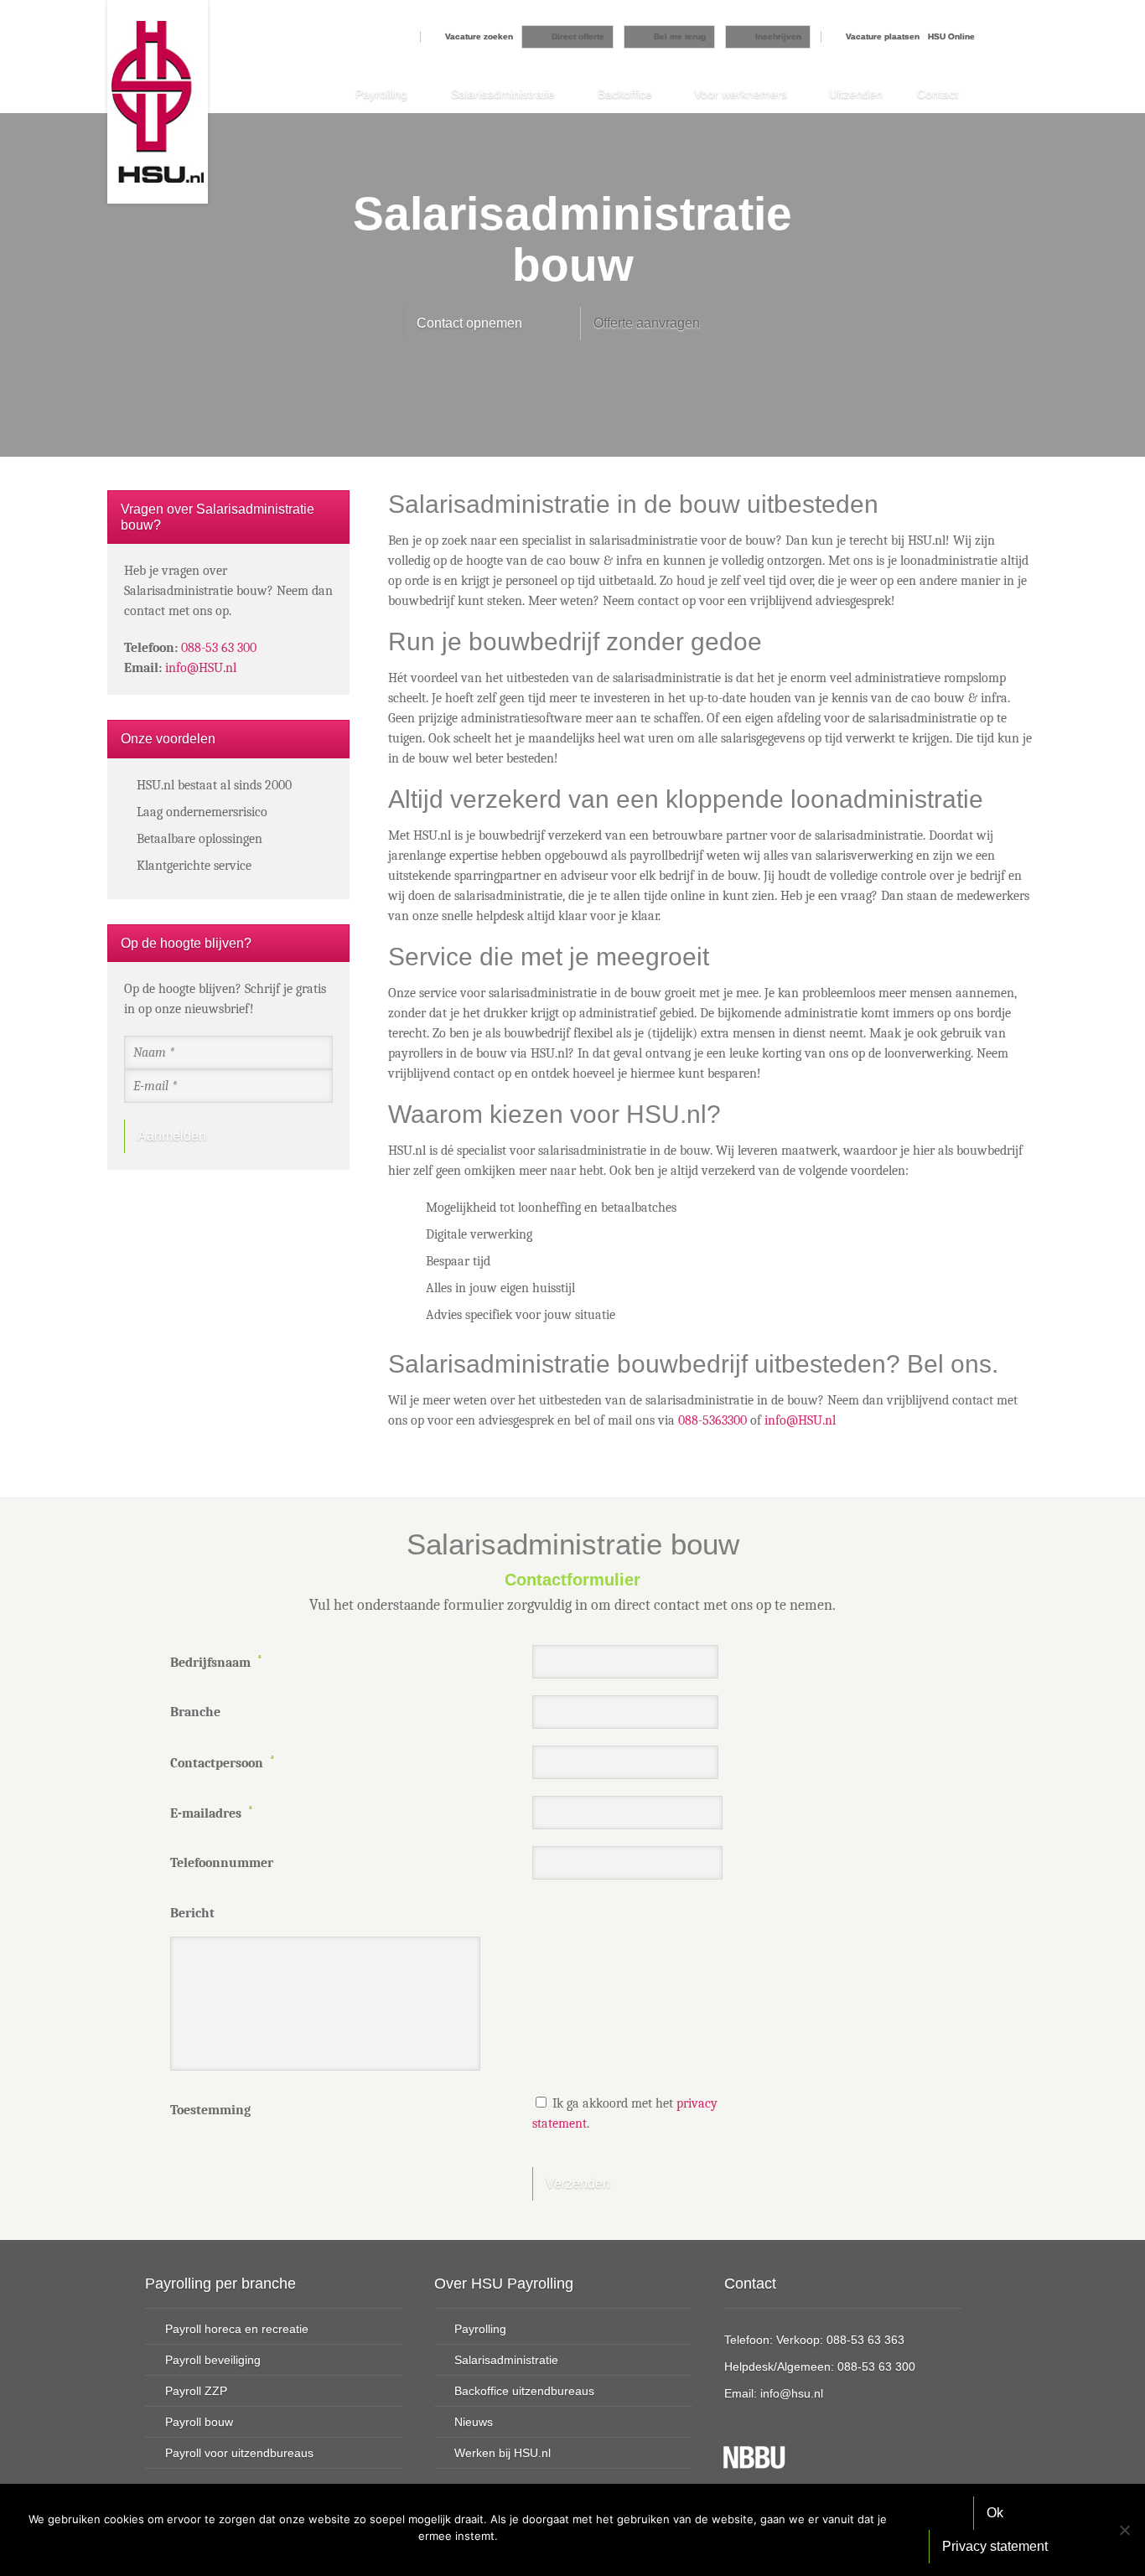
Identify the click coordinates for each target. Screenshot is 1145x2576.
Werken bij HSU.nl (503, 2453)
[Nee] (1124, 2530)
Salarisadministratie (503, 94)
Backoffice (625, 94)
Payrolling (381, 94)
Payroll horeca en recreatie (237, 2329)
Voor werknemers (741, 94)
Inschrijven (778, 36)
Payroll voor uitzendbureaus (239, 2453)
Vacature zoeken (479, 36)
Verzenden (578, 2183)
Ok (995, 2513)
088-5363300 (712, 1420)
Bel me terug (680, 36)
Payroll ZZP (196, 2391)
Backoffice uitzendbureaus (524, 2391)
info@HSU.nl (800, 1420)
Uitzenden (856, 94)
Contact (938, 94)
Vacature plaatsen (883, 36)
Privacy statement (995, 2546)
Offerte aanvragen (647, 323)
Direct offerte (578, 36)
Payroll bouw (199, 2422)
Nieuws (474, 2422)
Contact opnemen (469, 323)
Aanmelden (172, 1136)
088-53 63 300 (219, 648)
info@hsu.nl (792, 2393)
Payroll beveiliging (213, 2360)
